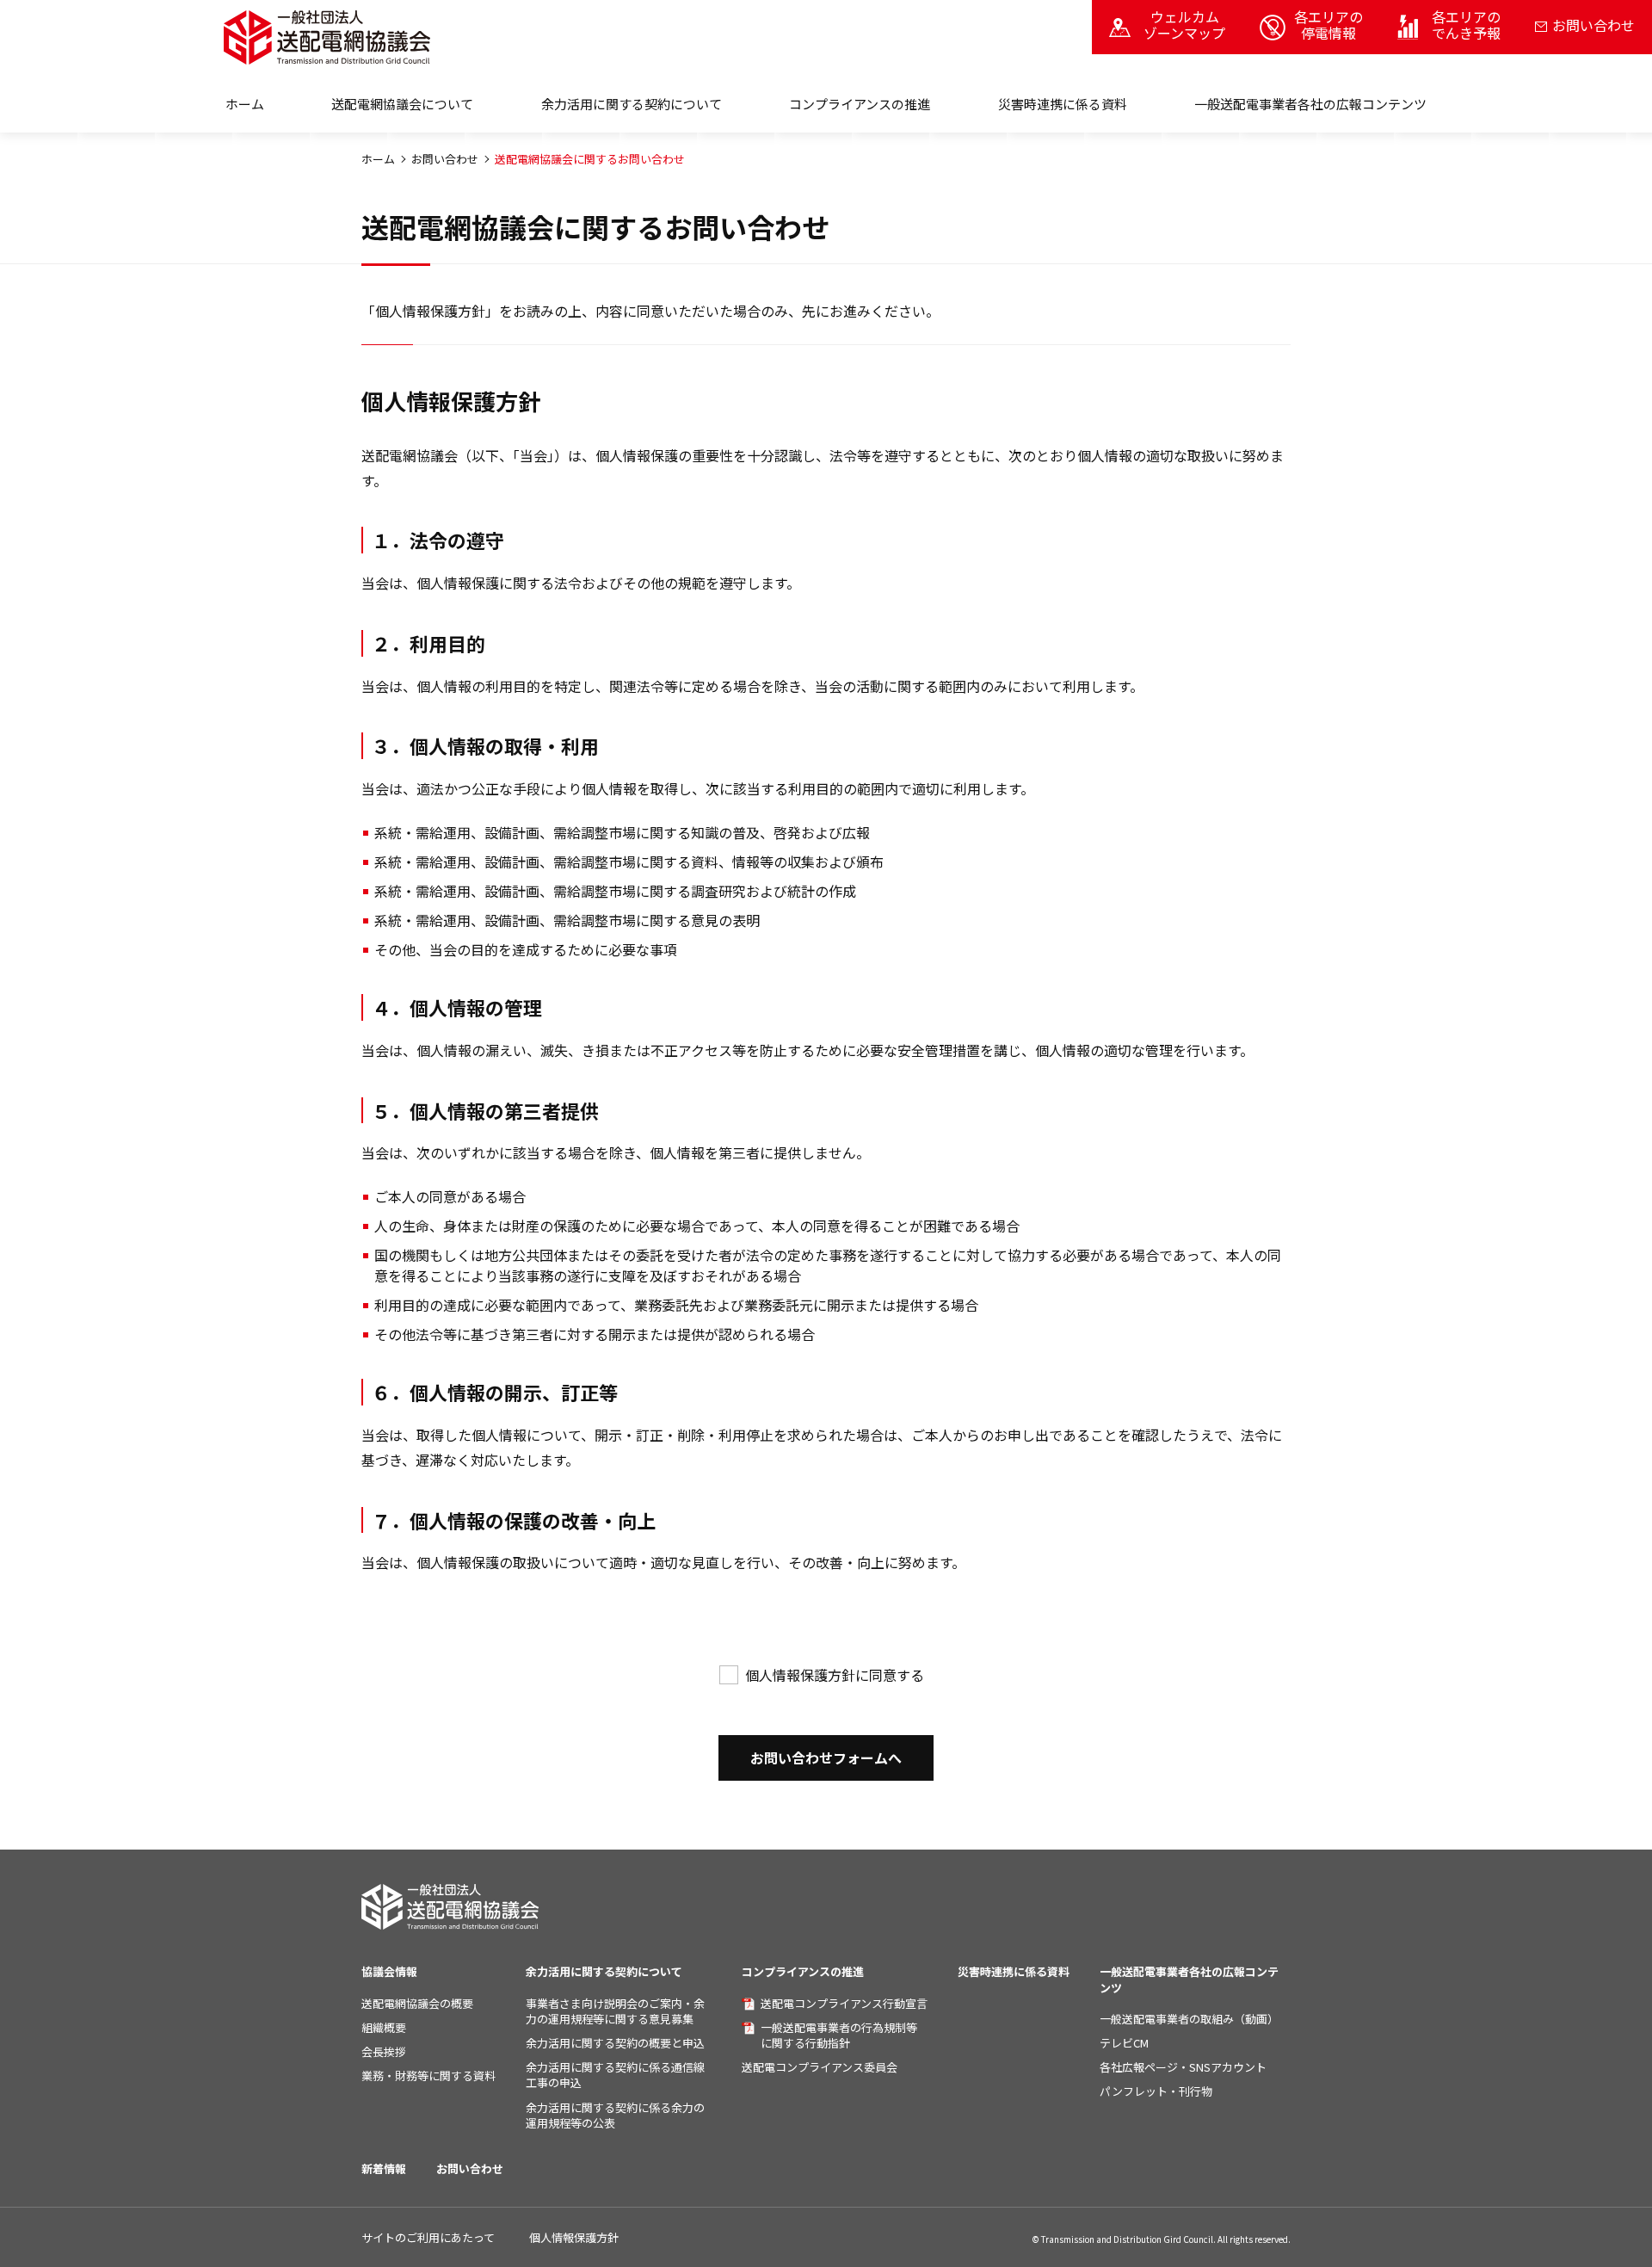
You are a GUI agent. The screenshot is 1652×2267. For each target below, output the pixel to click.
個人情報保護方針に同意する (835, 1675)
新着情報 (384, 2168)
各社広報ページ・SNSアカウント (1183, 2067)
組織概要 (384, 2027)
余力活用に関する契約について (604, 1971)
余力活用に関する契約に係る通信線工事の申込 (615, 2075)
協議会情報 (389, 1971)
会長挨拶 (384, 2051)
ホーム (245, 104)
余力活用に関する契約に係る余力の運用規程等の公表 (615, 2115)
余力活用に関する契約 (632, 104)
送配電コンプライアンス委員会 (820, 2067)
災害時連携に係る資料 (1063, 104)
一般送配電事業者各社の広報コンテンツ (1310, 104)
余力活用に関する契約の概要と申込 (615, 2043)
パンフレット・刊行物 (1156, 2091)
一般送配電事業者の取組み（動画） (1189, 2019)
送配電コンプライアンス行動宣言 (844, 2004)
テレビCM (1124, 2043)
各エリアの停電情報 (1328, 25)
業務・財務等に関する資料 (428, 2076)
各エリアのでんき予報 (1466, 25)
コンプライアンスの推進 (860, 104)
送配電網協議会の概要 (417, 2003)
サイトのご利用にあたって (428, 2237)
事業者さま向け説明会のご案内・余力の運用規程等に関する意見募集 (615, 2011)
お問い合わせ (1593, 25)
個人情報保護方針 (574, 2237)
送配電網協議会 (402, 104)
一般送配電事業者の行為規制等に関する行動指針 (839, 2035)
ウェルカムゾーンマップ (1184, 25)
